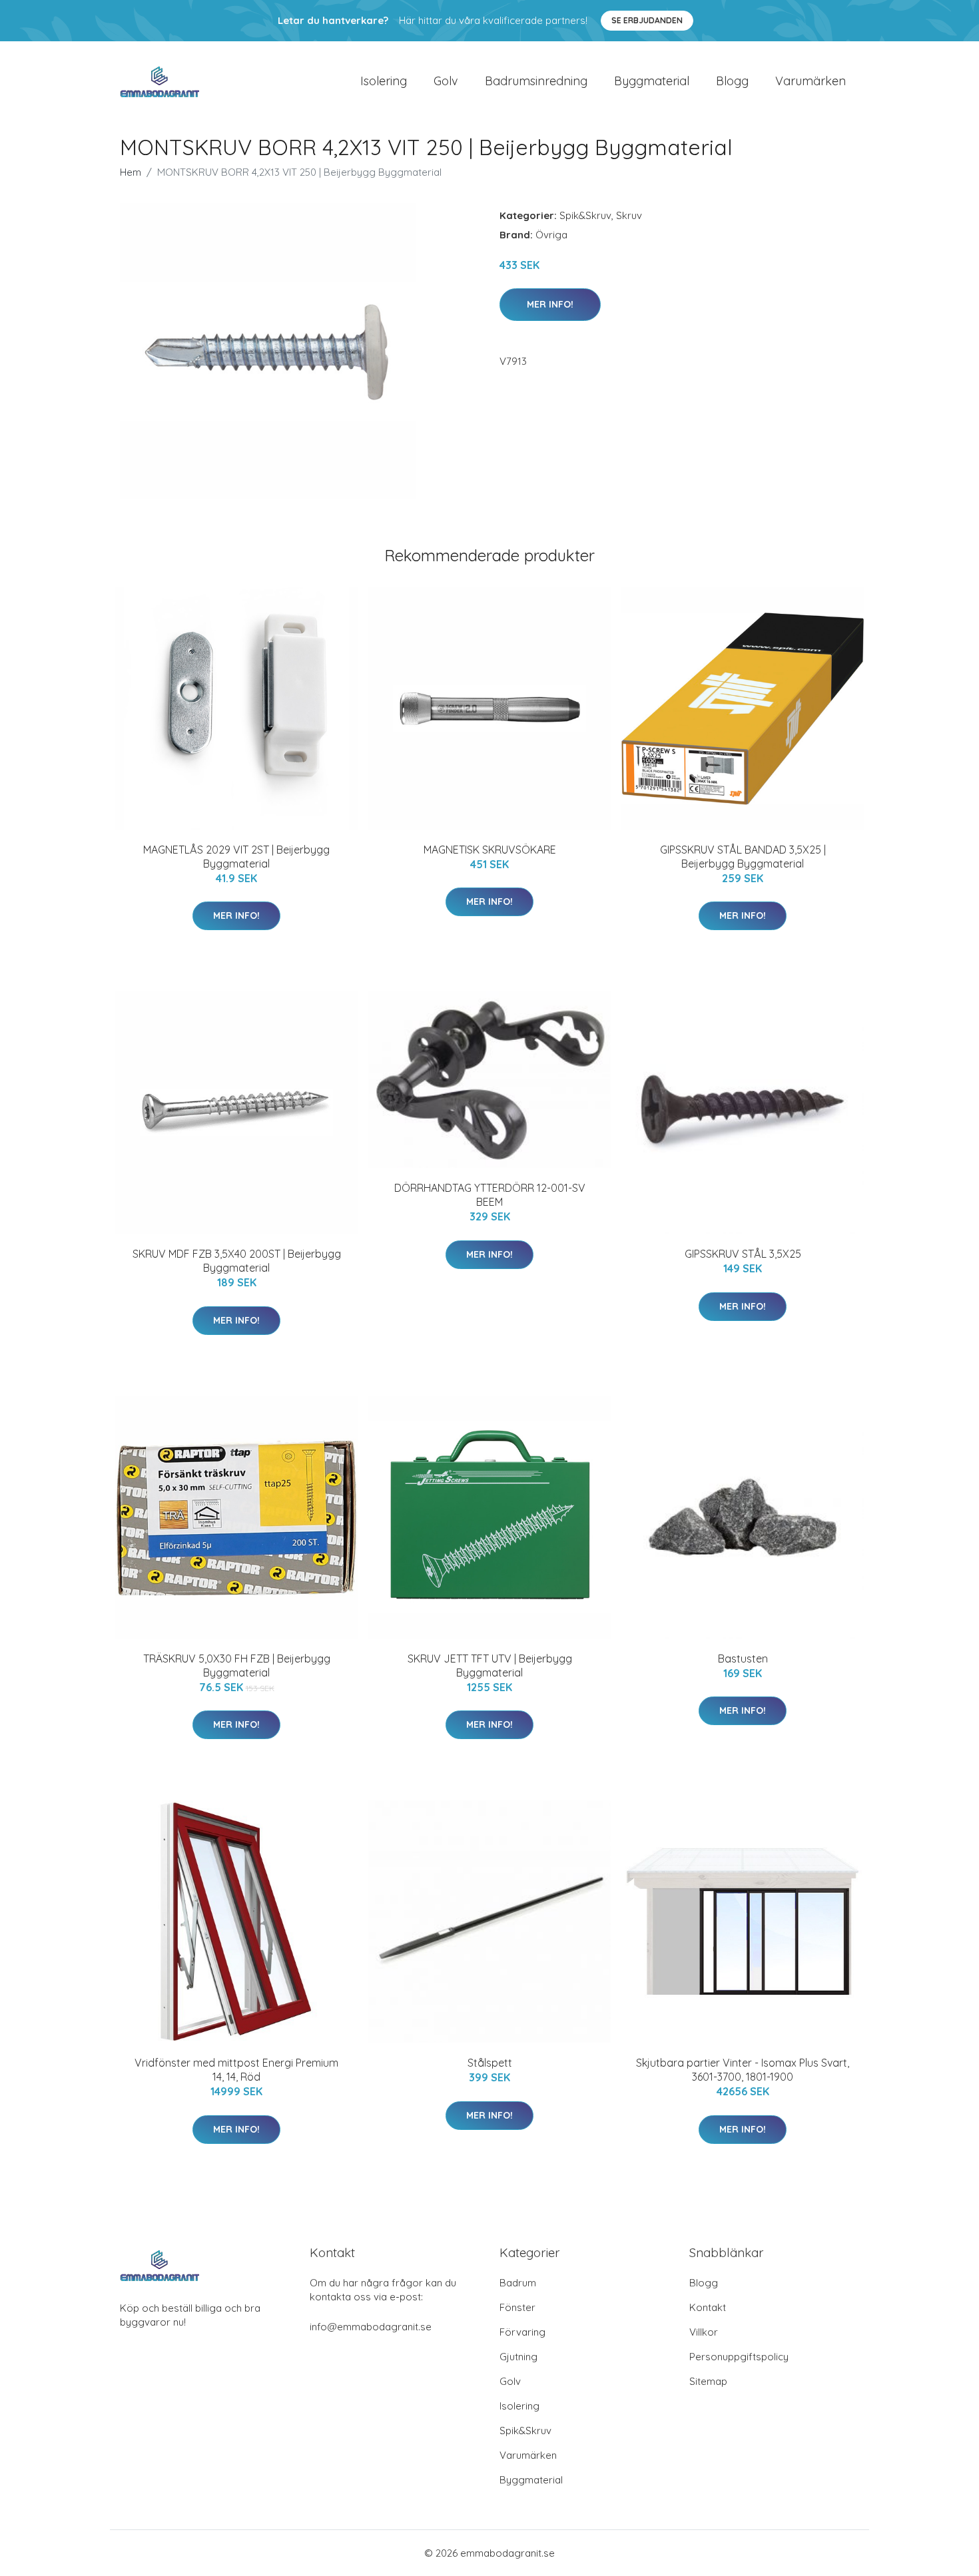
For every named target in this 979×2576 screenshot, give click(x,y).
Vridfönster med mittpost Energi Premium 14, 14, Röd (236, 2070)
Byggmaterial (652, 81)
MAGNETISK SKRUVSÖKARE (490, 850)
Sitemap (708, 2381)
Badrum (518, 2283)
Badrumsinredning (536, 81)
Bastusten (743, 1659)
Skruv (629, 215)
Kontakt (708, 2307)
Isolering (384, 81)
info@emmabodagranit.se (371, 2327)
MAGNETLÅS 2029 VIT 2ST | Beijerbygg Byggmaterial (236, 857)
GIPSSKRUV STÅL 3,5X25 (743, 1254)
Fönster (517, 2307)
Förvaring (522, 2332)
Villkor (704, 2332)
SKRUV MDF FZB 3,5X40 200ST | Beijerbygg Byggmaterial (237, 1261)
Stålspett (490, 2063)
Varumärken (811, 81)
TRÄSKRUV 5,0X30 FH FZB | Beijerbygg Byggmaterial (237, 1666)
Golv (446, 81)
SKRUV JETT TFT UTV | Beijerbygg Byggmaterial (490, 1666)
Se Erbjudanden (647, 20)
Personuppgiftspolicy (739, 2357)
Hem (131, 172)
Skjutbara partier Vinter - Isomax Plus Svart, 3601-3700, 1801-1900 (743, 2070)
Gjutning (518, 2357)
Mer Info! (550, 304)
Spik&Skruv (585, 215)
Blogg (732, 81)
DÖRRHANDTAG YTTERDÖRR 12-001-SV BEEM (490, 1195)
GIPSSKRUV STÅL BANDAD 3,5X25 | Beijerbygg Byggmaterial (743, 857)
